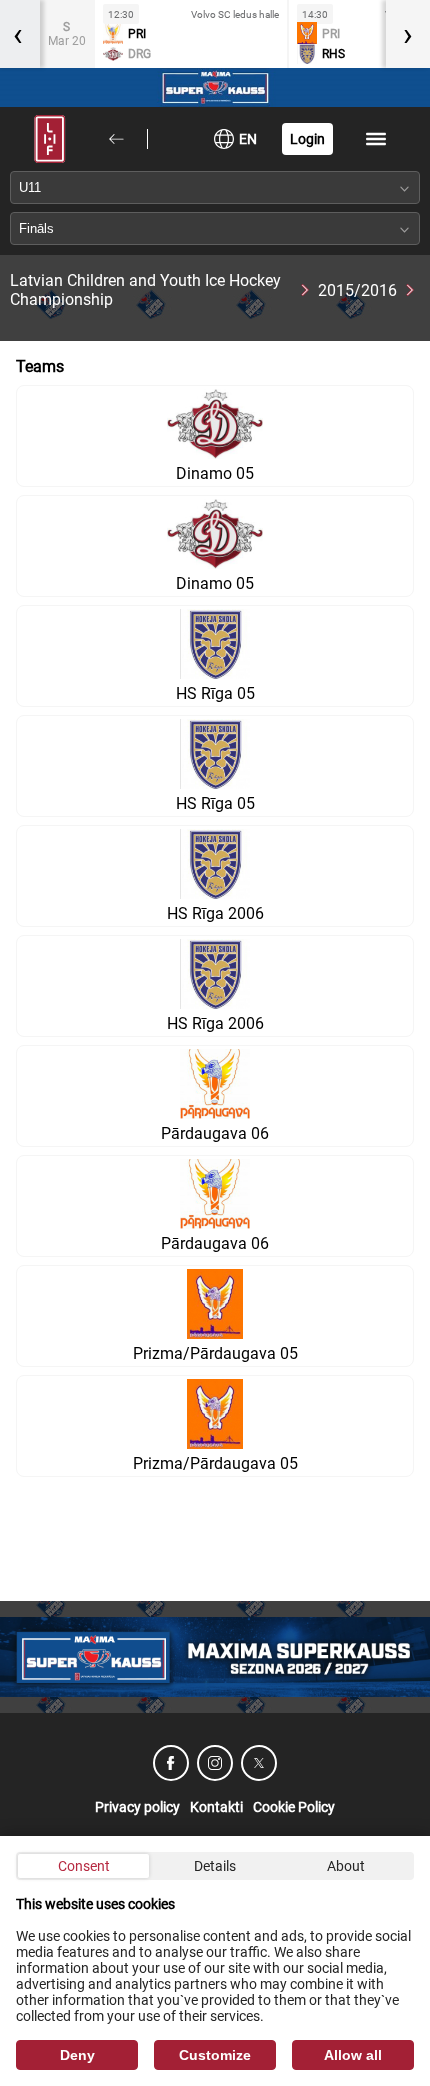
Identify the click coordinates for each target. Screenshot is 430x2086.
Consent (84, 1866)
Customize (215, 2055)
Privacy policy (137, 1807)
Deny (77, 2055)
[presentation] (408, 34)
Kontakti (216, 1807)
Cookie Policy (294, 1807)
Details (215, 1866)
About (346, 1866)
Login (307, 139)
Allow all (353, 2055)
